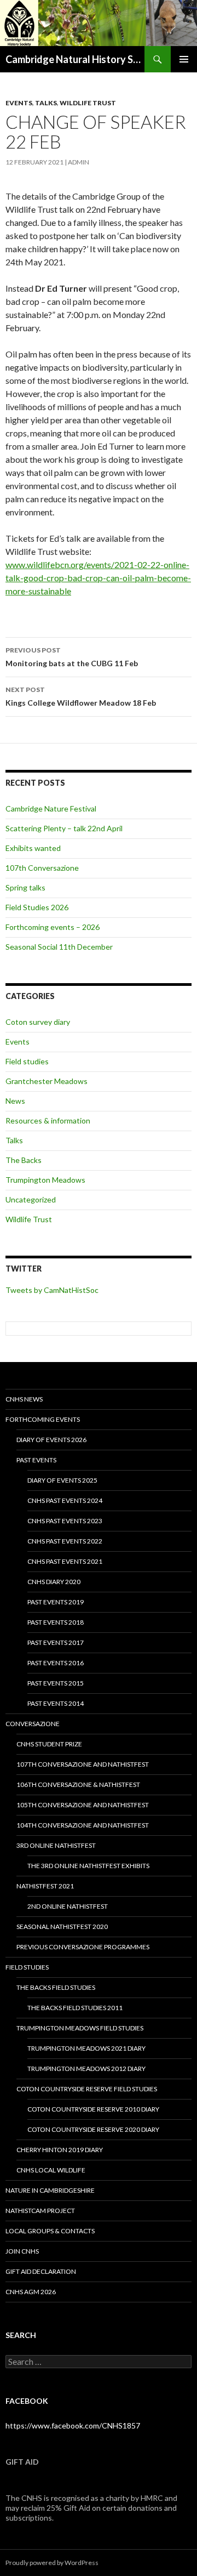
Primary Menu (184, 59)
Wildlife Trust (88, 103)
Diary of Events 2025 (62, 1480)
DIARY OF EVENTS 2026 (51, 1440)
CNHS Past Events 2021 (65, 1561)
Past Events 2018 (56, 1622)
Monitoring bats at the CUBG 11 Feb (72, 657)
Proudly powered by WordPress (52, 2563)
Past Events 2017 (56, 1642)
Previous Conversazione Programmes (83, 1947)
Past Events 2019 (56, 1602)
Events (19, 103)
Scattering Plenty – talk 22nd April (64, 828)
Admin (79, 162)
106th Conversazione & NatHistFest (78, 1785)
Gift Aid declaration (41, 2271)
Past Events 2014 (56, 1703)
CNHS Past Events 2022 (65, 1541)
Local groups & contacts (50, 2231)
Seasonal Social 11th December (59, 947)
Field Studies (27, 1967)
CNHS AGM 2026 (31, 2292)
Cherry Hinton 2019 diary (60, 2150)
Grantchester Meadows (47, 1081)
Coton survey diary (38, 1022)
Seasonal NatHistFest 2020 (62, 1927)
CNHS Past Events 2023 (65, 1521)
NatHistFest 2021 (45, 1886)
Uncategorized (31, 1199)
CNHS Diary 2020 (54, 1582)
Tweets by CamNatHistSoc (52, 1290)
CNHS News (24, 1399)
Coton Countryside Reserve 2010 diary (93, 2109)
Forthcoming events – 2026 (53, 927)
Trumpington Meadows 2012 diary (86, 2069)
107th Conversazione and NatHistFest (83, 1764)
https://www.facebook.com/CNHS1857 (73, 2425)
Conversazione (33, 1724)
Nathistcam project (40, 2211)
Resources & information (48, 1120)
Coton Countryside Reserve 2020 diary (93, 2129)
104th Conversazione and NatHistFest (83, 1825)
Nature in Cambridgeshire (50, 2190)
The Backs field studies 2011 (75, 2008)
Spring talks (25, 887)
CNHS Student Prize (49, 1744)
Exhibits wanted (33, 848)
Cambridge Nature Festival (51, 808)
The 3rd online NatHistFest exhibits (88, 1866)
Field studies (27, 1061)
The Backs (24, 1160)
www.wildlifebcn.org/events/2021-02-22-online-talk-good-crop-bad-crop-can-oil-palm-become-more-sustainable (98, 578)
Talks (46, 103)
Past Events (36, 1460)
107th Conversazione (42, 868)
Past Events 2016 (56, 1663)
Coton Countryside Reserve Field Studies (87, 2089)
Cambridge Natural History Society (75, 59)
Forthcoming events (43, 1419)
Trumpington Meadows (45, 1180)
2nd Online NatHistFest (68, 1906)
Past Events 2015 (56, 1683)
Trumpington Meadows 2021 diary (86, 2048)
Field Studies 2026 (37, 907)
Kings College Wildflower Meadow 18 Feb (81, 696)
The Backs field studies (56, 1987)
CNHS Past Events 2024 (65, 1500)
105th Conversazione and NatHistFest (83, 1805)
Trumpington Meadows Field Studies (80, 2028)
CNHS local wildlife (51, 2170)
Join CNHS (22, 2251)
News (15, 1101)
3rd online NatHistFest (56, 1845)
